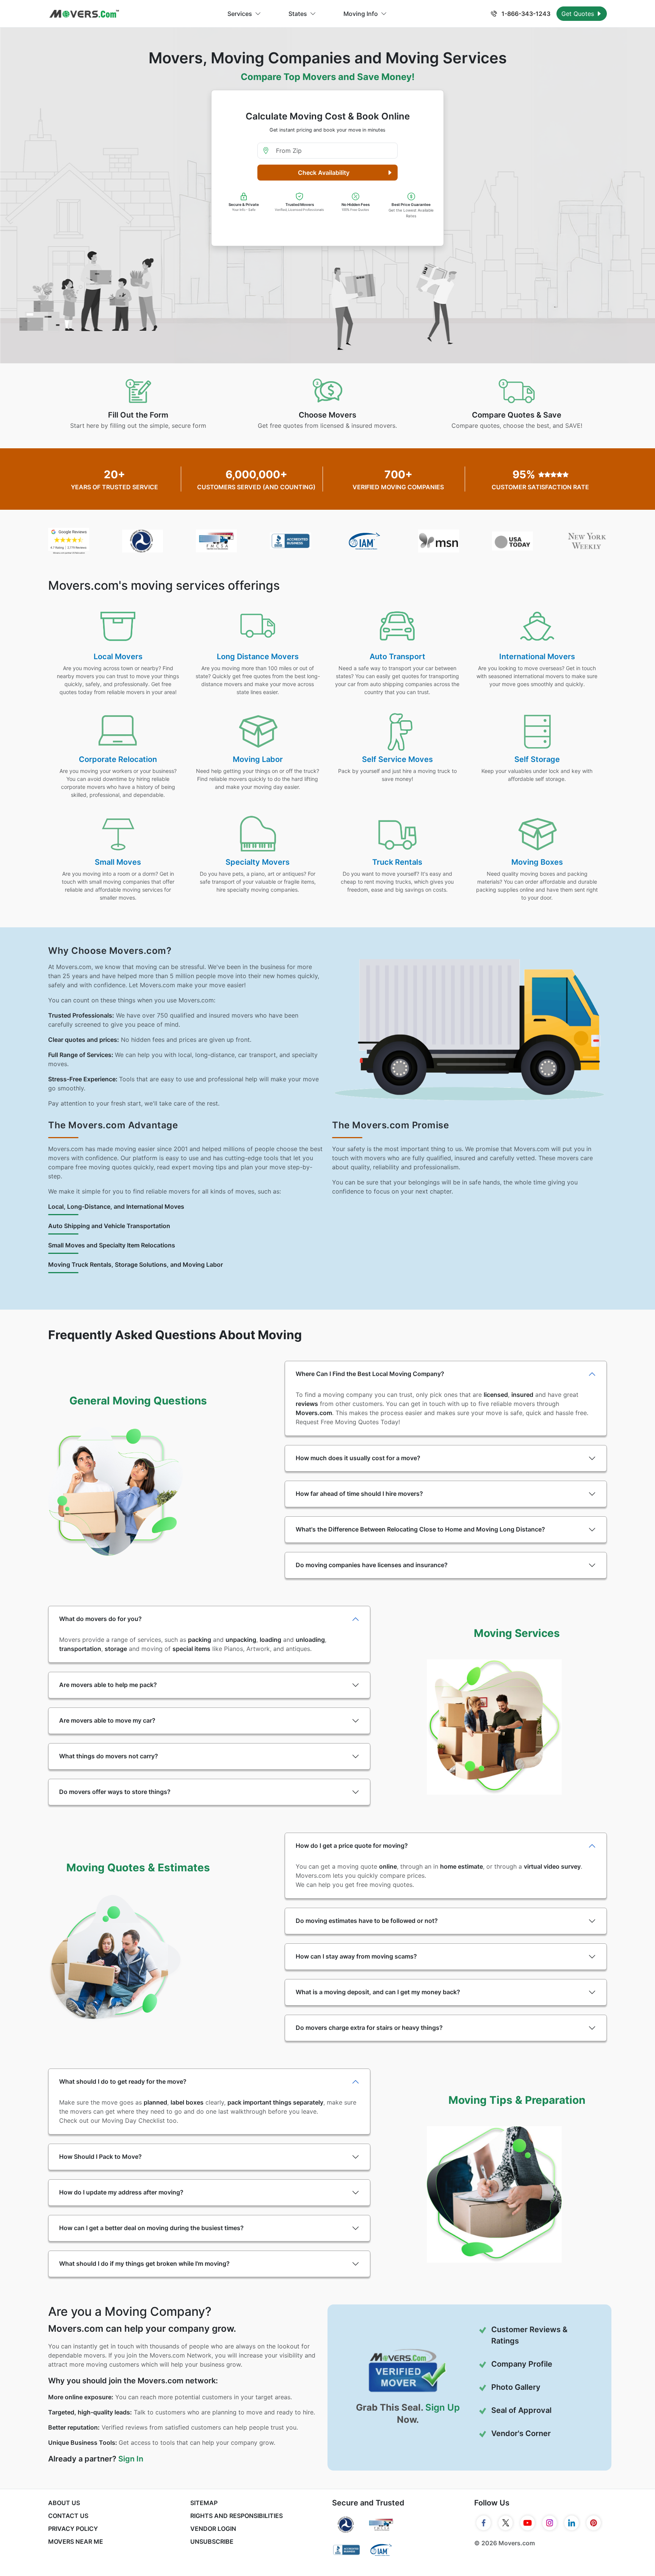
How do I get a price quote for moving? (352, 1846)
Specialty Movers (258, 862)
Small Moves (118, 862)
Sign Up (443, 2407)
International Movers (537, 657)
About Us (64, 2503)
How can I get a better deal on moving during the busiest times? (151, 2228)
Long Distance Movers (258, 657)
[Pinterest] (594, 2523)
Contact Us (68, 2516)
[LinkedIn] (572, 2523)
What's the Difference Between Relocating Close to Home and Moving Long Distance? (420, 1529)
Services (240, 14)
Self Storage (537, 759)
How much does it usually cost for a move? (358, 1458)
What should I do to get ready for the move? (123, 2081)
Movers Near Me (76, 2541)
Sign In (131, 2459)
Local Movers (118, 657)
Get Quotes (579, 14)
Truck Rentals (397, 862)
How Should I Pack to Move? (100, 2157)
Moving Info (361, 14)
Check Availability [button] (324, 173)
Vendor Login (213, 2529)
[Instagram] (550, 2523)
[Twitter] (506, 2523)
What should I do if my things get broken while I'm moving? (144, 2263)
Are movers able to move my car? (107, 1720)
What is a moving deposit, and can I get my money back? (378, 1992)
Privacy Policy (73, 2529)
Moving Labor (258, 759)
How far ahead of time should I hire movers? (359, 1494)
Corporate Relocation (118, 759)
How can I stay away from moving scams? (356, 1956)
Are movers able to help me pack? (108, 1685)
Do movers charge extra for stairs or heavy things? (369, 2028)
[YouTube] (528, 2523)
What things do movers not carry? (109, 1756)
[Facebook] (484, 2523)
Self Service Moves (397, 759)
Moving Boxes (537, 862)
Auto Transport (397, 657)
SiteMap (204, 2503)
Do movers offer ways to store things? (115, 1792)
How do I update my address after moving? (121, 2192)
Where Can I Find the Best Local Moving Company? (370, 1374)
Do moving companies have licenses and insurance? (372, 1565)
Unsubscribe (212, 2541)
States (298, 14)
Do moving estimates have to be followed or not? (367, 1921)
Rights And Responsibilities (237, 2516)
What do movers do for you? (100, 1619)
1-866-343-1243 (525, 14)
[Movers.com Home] (84, 14)
